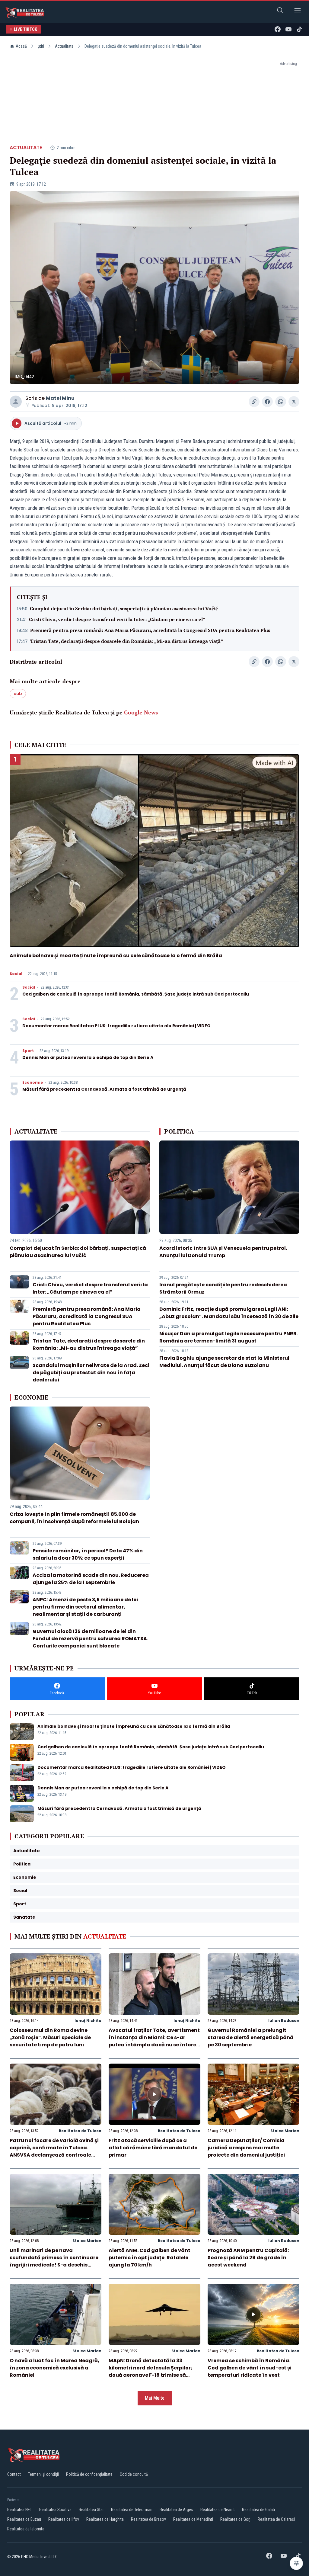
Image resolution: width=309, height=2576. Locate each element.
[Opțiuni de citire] (296, 2563)
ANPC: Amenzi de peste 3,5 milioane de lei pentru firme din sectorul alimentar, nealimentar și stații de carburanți (85, 1607)
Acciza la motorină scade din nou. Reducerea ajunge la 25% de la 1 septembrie (91, 1579)
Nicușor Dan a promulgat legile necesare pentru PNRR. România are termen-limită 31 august (229, 1337)
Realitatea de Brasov (148, 2519)
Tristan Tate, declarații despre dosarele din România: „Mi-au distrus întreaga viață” (127, 641)
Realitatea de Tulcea (80, 2131)
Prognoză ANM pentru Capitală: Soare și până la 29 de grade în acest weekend (248, 2258)
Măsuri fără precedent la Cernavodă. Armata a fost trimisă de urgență (104, 1089)
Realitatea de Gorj (235, 2519)
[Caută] (280, 11)
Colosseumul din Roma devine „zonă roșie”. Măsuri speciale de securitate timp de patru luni (50, 2037)
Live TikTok (26, 29)
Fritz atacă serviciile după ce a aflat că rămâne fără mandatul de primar (153, 2148)
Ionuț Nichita (88, 2021)
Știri (41, 46)
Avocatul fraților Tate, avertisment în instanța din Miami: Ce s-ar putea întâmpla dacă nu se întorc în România (154, 2041)
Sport (28, 1051)
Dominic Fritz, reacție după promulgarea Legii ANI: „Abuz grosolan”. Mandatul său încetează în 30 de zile (229, 1313)
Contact (14, 2474)
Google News (141, 712)
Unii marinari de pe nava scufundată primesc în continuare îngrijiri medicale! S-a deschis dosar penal (54, 2261)
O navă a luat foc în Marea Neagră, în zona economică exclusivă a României (54, 2368)
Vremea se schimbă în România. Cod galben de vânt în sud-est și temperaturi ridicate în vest (250, 2368)
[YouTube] (288, 29)
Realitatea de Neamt (218, 2510)
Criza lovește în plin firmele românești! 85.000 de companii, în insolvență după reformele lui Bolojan (74, 1518)
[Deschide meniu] (298, 11)
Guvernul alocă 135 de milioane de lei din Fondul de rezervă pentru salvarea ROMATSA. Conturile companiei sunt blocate (90, 1639)
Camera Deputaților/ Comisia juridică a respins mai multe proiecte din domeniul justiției (246, 2148)
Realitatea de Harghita (105, 2519)
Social (16, 974)
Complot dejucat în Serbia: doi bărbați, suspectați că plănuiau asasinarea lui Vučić (124, 608)
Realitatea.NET (20, 2510)
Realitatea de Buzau (24, 2519)
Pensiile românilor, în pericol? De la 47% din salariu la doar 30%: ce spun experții (88, 1554)
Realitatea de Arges (176, 2510)
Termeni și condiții (43, 2474)
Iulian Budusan (284, 2021)
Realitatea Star (91, 2510)
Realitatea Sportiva (55, 2510)
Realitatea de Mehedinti (193, 2519)
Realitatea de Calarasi (276, 2519)
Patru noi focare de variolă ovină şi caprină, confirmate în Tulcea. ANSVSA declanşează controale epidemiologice (54, 2151)
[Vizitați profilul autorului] (16, 402)
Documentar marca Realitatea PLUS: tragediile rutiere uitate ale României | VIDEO (116, 1026)
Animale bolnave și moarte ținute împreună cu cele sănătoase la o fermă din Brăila (116, 956)
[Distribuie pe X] (294, 402)
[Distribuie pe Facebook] (267, 402)
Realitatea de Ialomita (26, 2529)
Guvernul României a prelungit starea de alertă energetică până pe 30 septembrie (250, 2037)
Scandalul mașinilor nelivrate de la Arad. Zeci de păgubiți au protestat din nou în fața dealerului (91, 1373)
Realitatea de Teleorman (132, 2510)
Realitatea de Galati (258, 2510)
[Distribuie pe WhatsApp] (281, 402)
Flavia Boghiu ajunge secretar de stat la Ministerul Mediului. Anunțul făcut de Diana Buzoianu (224, 1362)
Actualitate (64, 46)
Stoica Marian (285, 2131)
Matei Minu (60, 398)
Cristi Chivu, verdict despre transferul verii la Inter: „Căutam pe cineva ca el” (117, 619)
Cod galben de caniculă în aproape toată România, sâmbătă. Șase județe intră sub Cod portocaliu (136, 994)
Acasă (21, 46)
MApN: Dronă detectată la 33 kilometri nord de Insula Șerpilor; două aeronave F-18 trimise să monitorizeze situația (150, 2371)
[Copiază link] (254, 402)
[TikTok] (299, 29)
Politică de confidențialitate (89, 2474)
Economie (33, 1083)
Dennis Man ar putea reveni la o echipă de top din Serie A (88, 1057)
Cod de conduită (134, 2474)
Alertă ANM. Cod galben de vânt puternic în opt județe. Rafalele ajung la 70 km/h (150, 2258)
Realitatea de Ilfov (64, 2519)
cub (18, 694)
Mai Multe (155, 2398)
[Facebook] (278, 29)
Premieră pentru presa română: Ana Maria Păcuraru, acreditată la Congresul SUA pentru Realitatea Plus (150, 630)
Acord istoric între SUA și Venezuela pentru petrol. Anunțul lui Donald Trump (223, 1252)
